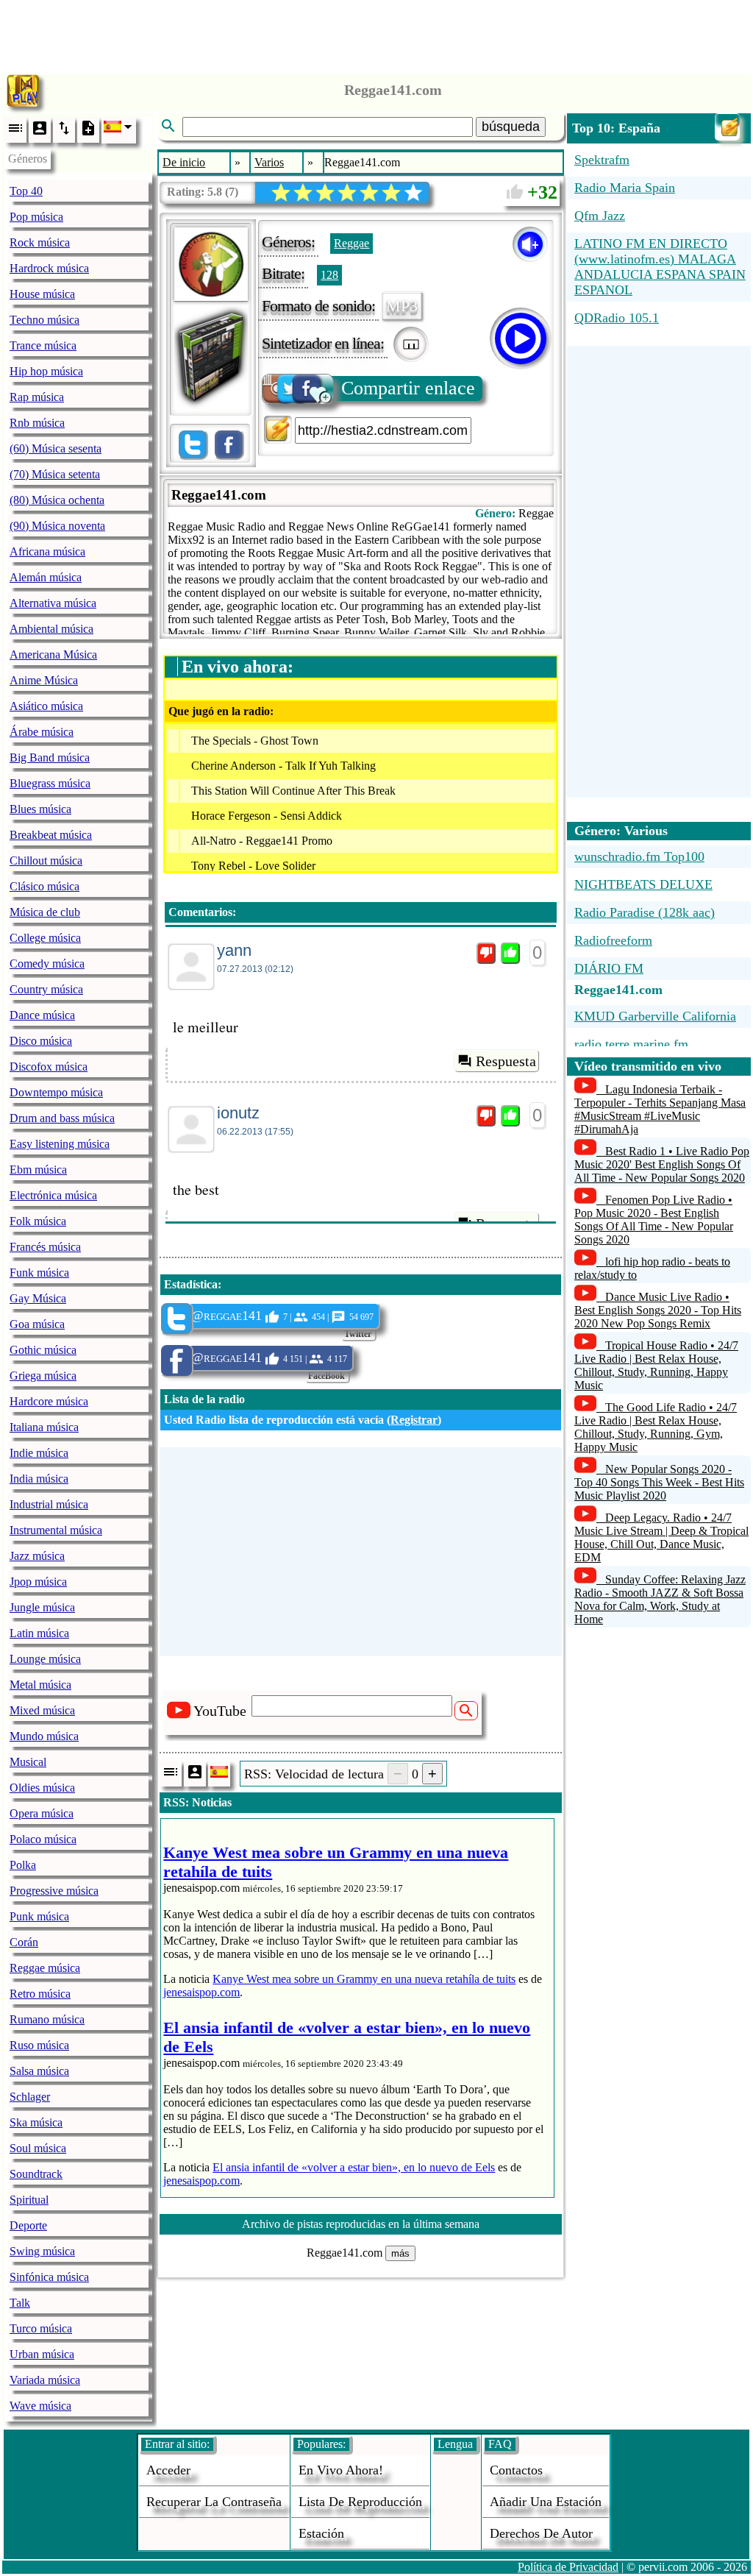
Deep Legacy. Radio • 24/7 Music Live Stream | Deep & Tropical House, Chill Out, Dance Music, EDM (661, 1537)
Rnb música (37, 423)
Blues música (40, 809)
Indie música (39, 1453)
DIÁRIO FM (609, 968)
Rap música (37, 397)
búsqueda (511, 127)
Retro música (40, 1994)
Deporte (28, 2225)
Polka (23, 1865)
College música (45, 938)
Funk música (39, 1273)
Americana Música (53, 654)
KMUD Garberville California (655, 1016)
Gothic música (43, 1350)
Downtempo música (56, 1092)
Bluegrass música (50, 783)
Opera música (42, 1813)
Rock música (40, 242)
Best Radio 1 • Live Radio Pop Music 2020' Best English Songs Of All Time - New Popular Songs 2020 (662, 1164)
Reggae (351, 243)
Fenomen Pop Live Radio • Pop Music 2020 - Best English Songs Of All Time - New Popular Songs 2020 (654, 1220)
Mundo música (44, 1736)
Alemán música (46, 577)
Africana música (47, 551)
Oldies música (42, 1788)
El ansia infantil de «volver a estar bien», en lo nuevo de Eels (354, 2167)
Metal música (40, 1685)
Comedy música (47, 964)
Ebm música (38, 1170)
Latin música (39, 1633)
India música (39, 1479)
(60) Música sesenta (56, 448)
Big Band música (50, 757)
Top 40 (26, 191)
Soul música (38, 2148)
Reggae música (45, 1968)
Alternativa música (53, 603)
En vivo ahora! (341, 2470)
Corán (24, 1942)
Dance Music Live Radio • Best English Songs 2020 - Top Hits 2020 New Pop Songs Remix (658, 1310)
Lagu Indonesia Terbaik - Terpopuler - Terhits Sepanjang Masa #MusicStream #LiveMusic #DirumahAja (660, 1109)
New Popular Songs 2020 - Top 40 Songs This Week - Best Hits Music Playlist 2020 (659, 1482)
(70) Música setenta (55, 474)
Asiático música (46, 706)
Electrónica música (53, 1195)
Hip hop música (46, 371)
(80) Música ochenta (57, 500)
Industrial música (49, 1504)
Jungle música (42, 1607)
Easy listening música (60, 1144)
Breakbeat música (51, 835)
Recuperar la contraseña (214, 2502)
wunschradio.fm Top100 (639, 856)
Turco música (41, 2328)
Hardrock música (49, 268)
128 (329, 275)
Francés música (45, 1247)
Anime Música (44, 680)
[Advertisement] (376, 33)
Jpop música (38, 1582)
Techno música (44, 320)
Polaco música (43, 1839)
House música (42, 294)
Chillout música (46, 861)
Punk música (39, 1916)
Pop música (36, 217)
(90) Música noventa (57, 526)
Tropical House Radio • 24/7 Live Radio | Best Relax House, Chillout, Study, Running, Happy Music (656, 1365)
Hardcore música (49, 1401)
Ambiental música (51, 629)
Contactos (516, 2470)
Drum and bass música (62, 1118)
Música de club (45, 912)
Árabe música (42, 732)
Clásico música (44, 886)
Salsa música (39, 2071)
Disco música (41, 1041)
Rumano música (47, 2019)
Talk (20, 2303)
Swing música (42, 2251)
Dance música (42, 1015)
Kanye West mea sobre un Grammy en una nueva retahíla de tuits (364, 1979)
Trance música (43, 345)
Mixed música (42, 1710)
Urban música (42, 2354)
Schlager (30, 2097)
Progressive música (54, 1891)
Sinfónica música (49, 2277)
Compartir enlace (408, 388)
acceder (168, 2470)
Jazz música (37, 1556)
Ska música (36, 2122)
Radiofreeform (613, 940)
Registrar (414, 1420)
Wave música (40, 2406)
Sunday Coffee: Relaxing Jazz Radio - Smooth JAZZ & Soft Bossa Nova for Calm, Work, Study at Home (660, 1599)
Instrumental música (56, 1530)
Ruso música (39, 2045)
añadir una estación (546, 2502)
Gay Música (38, 1298)
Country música (46, 989)
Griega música (43, 1376)
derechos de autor (541, 2533)
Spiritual (29, 2200)
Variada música (45, 2380)
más (400, 2253)
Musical (28, 1762)
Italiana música (44, 1427)
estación (321, 2533)
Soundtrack (36, 2174)
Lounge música (45, 1659)
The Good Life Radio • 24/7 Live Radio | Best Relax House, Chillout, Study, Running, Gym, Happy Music (656, 1427)
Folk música (38, 1221)
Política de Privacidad (568, 2567)
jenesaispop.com (201, 1992)
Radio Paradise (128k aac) (645, 912)
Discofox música (49, 1067)
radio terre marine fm (631, 1044)
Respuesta (506, 1061)
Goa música (37, 1324)
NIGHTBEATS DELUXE (643, 884)
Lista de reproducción (360, 2502)
